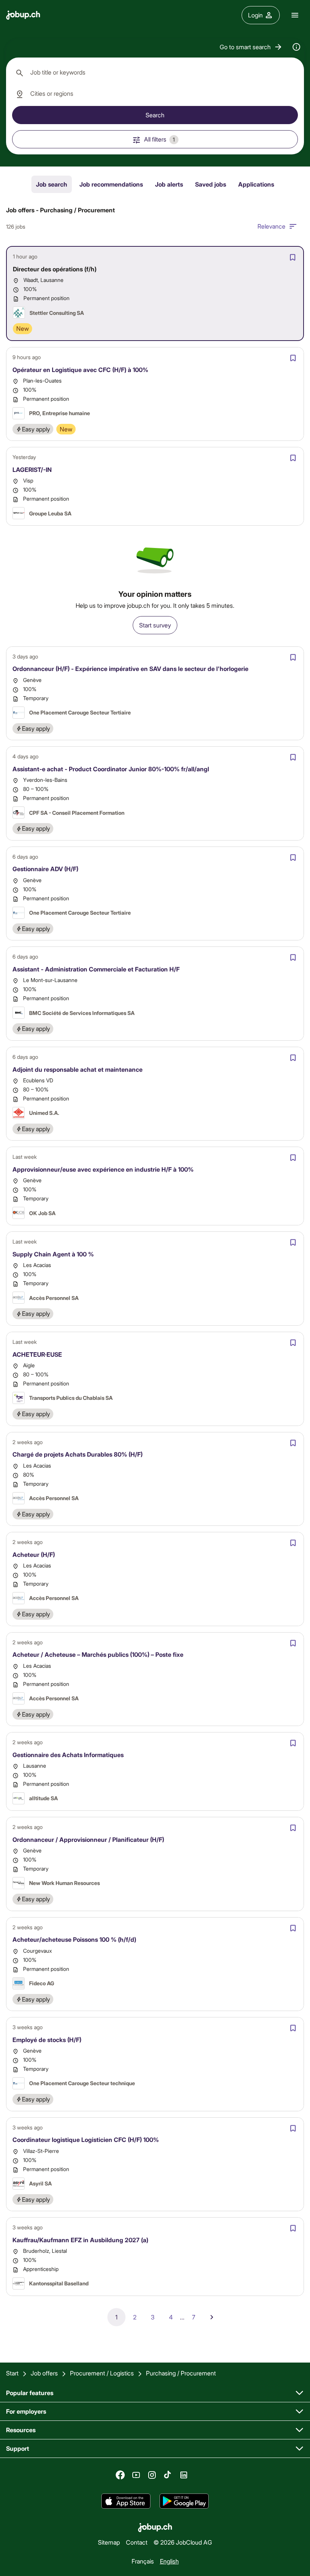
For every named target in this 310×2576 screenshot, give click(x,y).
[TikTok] (168, 2475)
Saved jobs (211, 184)
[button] (251, 47)
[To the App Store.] (126, 2501)
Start (12, 2373)
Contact (137, 2542)
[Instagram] (152, 2475)
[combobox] (155, 73)
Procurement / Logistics (102, 2373)
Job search (52, 184)
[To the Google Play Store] (184, 2501)
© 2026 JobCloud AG (183, 2542)
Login (255, 15)
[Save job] (293, 257)
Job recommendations (111, 184)
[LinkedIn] (184, 2475)
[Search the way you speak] (296, 47)
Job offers (44, 2373)
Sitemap (109, 2542)
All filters (160, 139)
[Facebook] (120, 2475)
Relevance (271, 226)
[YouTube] (136, 2475)
